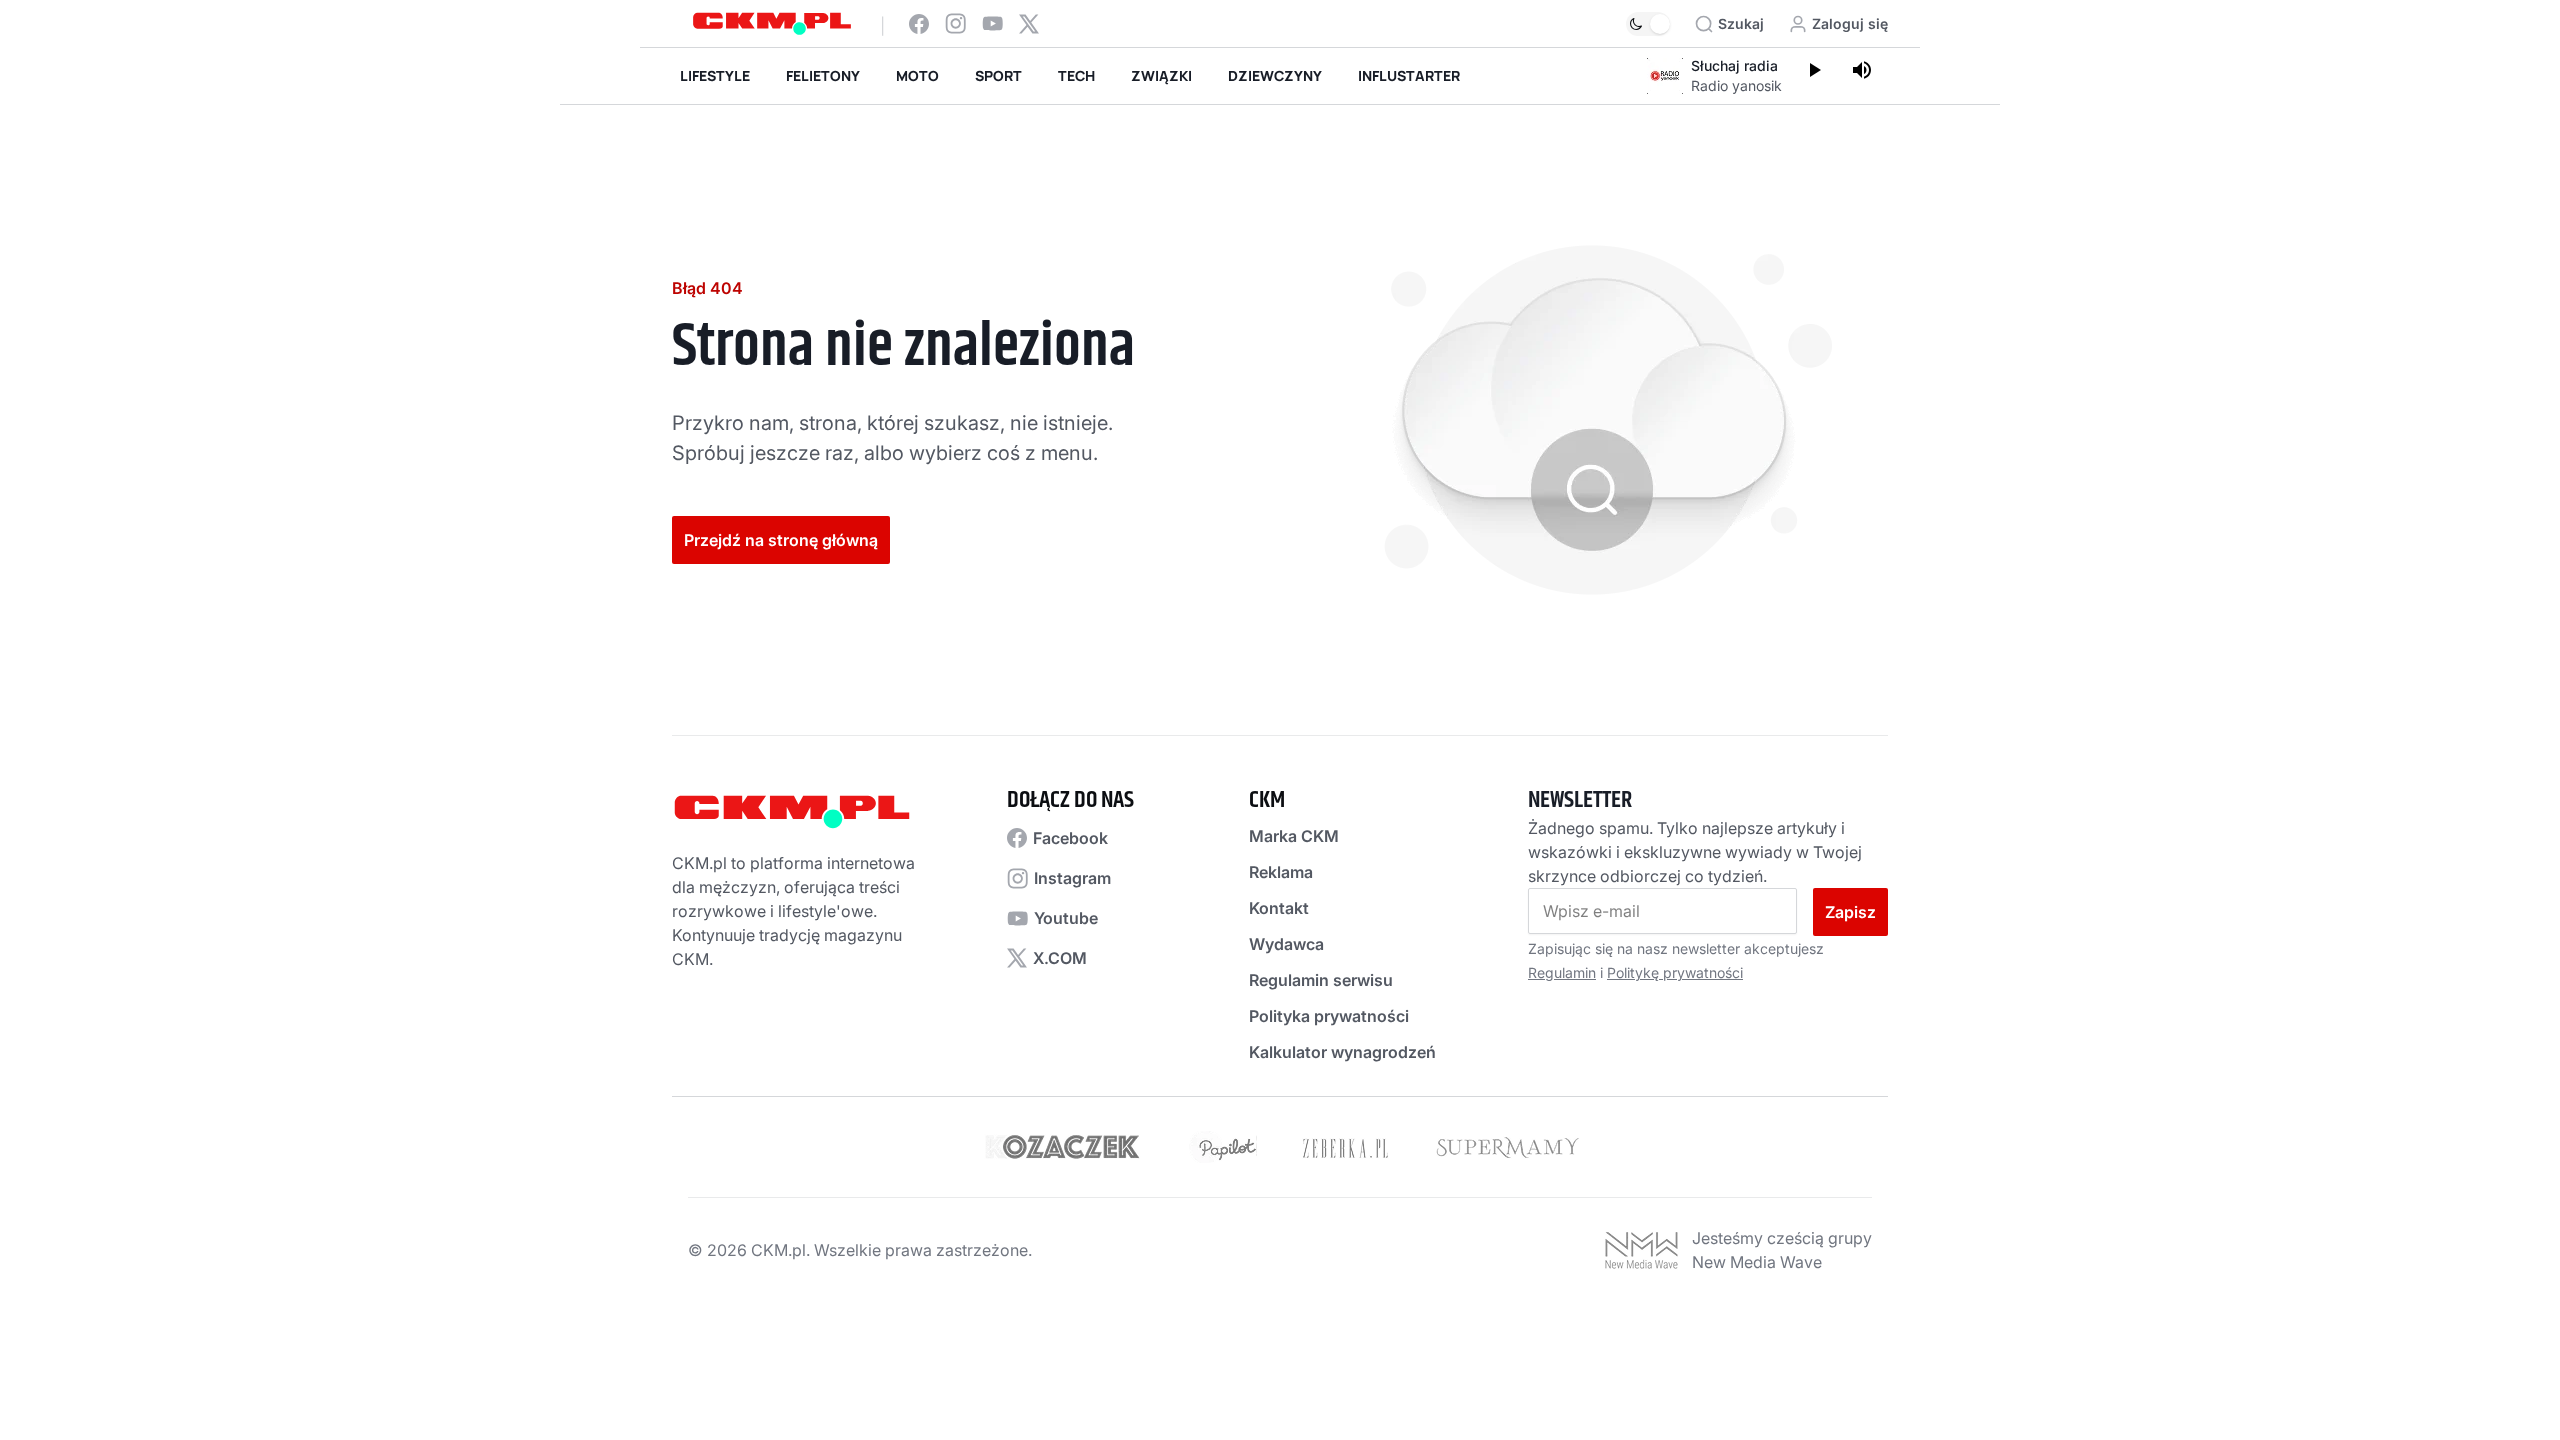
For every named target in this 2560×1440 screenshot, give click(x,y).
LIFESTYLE (715, 75)
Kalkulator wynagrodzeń (1342, 1052)
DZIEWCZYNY (1275, 75)
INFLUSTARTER (1409, 75)
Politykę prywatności (1675, 972)
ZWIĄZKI (1161, 75)
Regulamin (1562, 972)
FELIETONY (823, 75)
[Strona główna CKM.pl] (772, 23)
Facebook (1070, 838)
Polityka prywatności (1329, 1016)
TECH (1076, 75)
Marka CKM (1294, 836)
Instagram (1072, 878)
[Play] (1814, 72)
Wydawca (1286, 944)
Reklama (1281, 872)
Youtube (1066, 918)
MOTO (917, 75)
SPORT (998, 75)
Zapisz (1850, 912)
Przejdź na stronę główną (781, 540)
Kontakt (1279, 908)
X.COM (1060, 958)
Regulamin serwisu (1321, 980)
